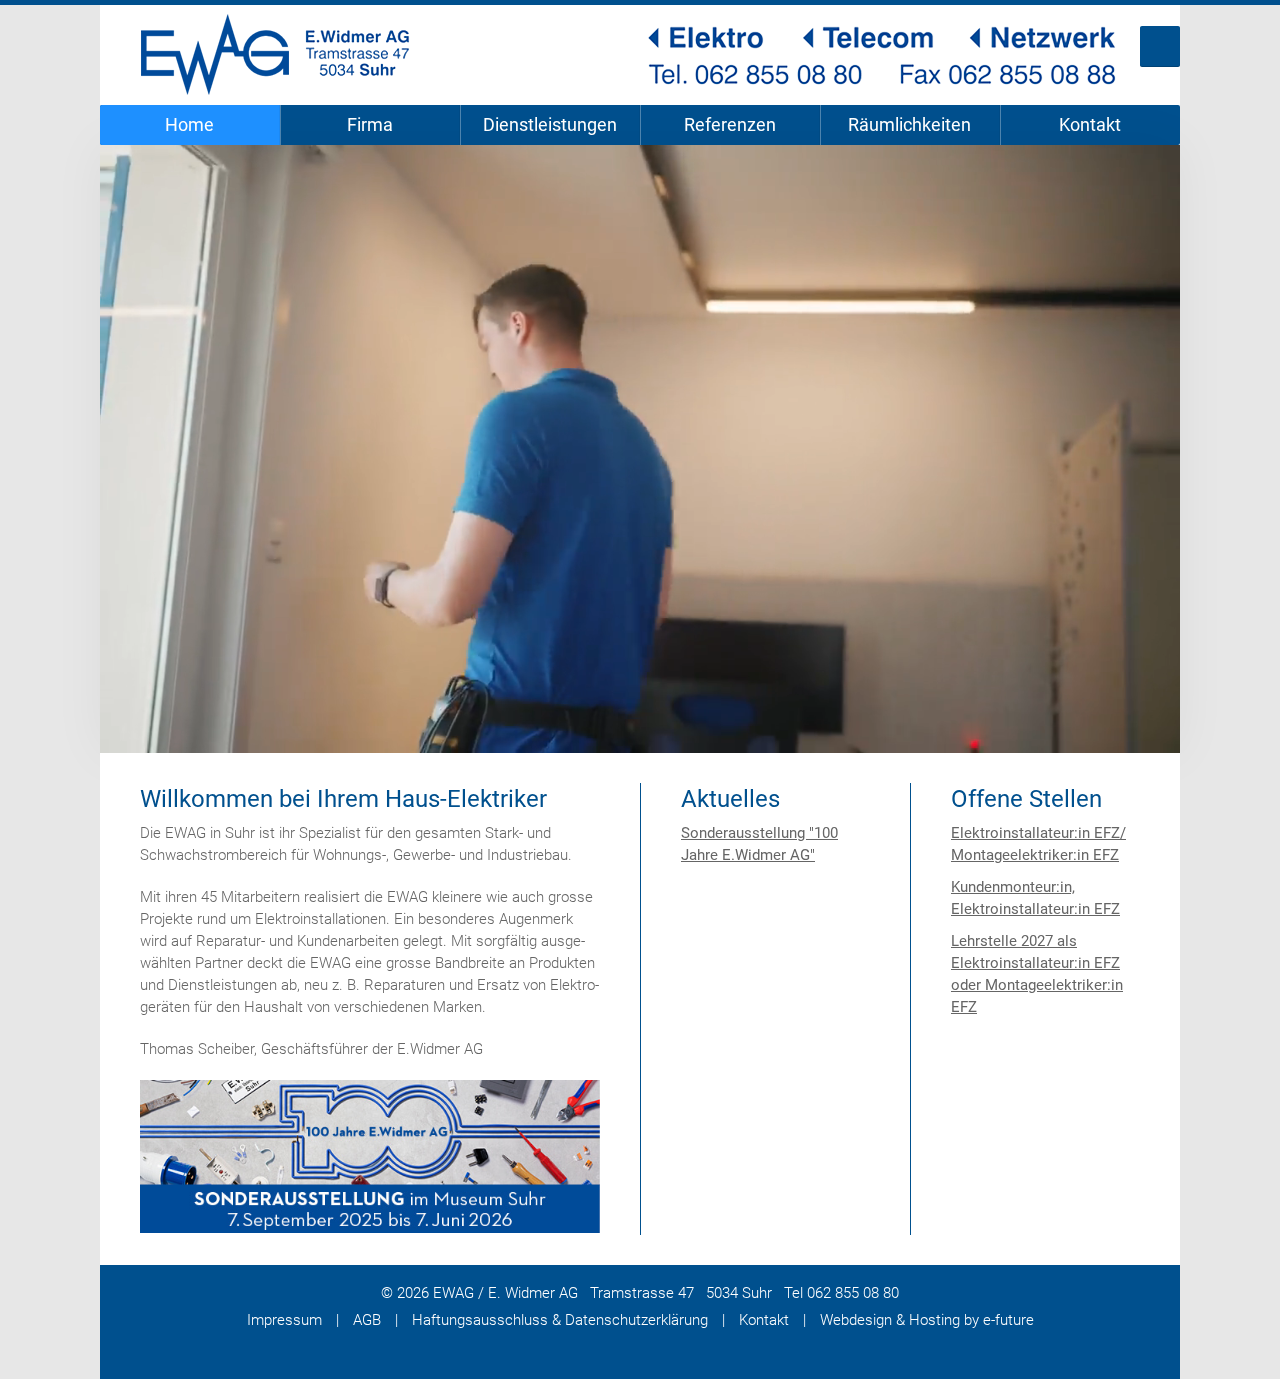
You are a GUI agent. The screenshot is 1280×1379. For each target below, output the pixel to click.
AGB (367, 1320)
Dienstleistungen (550, 124)
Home (189, 124)
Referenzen (730, 124)
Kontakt (1090, 124)
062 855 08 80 (853, 1293)
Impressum (284, 1320)
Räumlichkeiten (909, 124)
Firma (370, 124)
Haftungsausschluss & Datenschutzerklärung (560, 1320)
